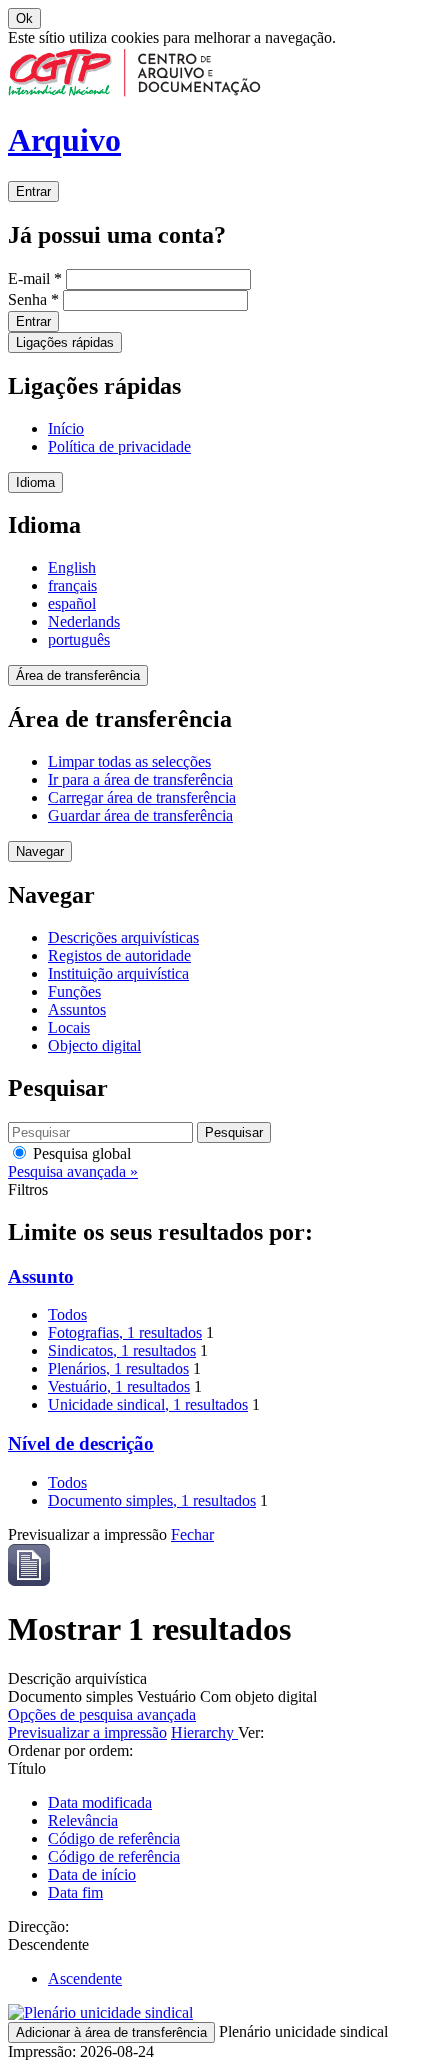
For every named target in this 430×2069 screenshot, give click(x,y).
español (72, 603)
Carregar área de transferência (142, 797)
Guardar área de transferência (140, 815)
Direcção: (38, 1926)
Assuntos (77, 1009)
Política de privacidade (119, 446)
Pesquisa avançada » (73, 1171)
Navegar (40, 851)
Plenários (118, 1368)
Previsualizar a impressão (87, 1732)
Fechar (192, 1534)
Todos (67, 1314)
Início (66, 428)
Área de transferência (78, 675)
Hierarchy (204, 1732)
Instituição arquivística (118, 973)
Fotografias (125, 1332)
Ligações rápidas (65, 342)
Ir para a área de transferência (140, 779)
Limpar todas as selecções (129, 761)
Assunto (41, 1276)
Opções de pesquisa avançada (102, 1714)
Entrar (33, 191)
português (79, 639)
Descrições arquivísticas (123, 937)
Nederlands (84, 621)
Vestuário (119, 1386)
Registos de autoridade (119, 955)
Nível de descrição (81, 1443)
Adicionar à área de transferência (111, 2032)
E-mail (35, 278)
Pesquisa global (80, 1153)
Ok (24, 18)
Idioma (35, 482)
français (72, 585)
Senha (33, 299)
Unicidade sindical (148, 1404)
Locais (69, 1027)
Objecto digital (94, 1045)
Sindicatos (122, 1350)
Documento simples (152, 1500)
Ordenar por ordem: (70, 1750)
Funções (74, 991)
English (72, 567)
